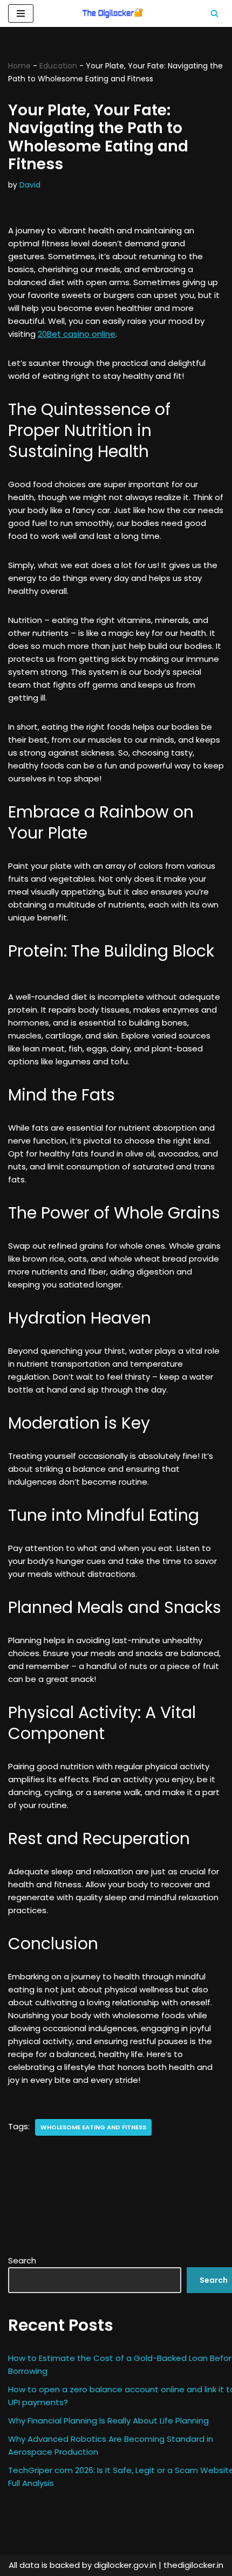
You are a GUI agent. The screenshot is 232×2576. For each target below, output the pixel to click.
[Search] (214, 13)
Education (58, 66)
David (30, 185)
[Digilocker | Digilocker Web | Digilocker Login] (116, 13)
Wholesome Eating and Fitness (93, 2127)
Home (19, 66)
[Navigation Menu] (21, 13)
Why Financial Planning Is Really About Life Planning (108, 2421)
